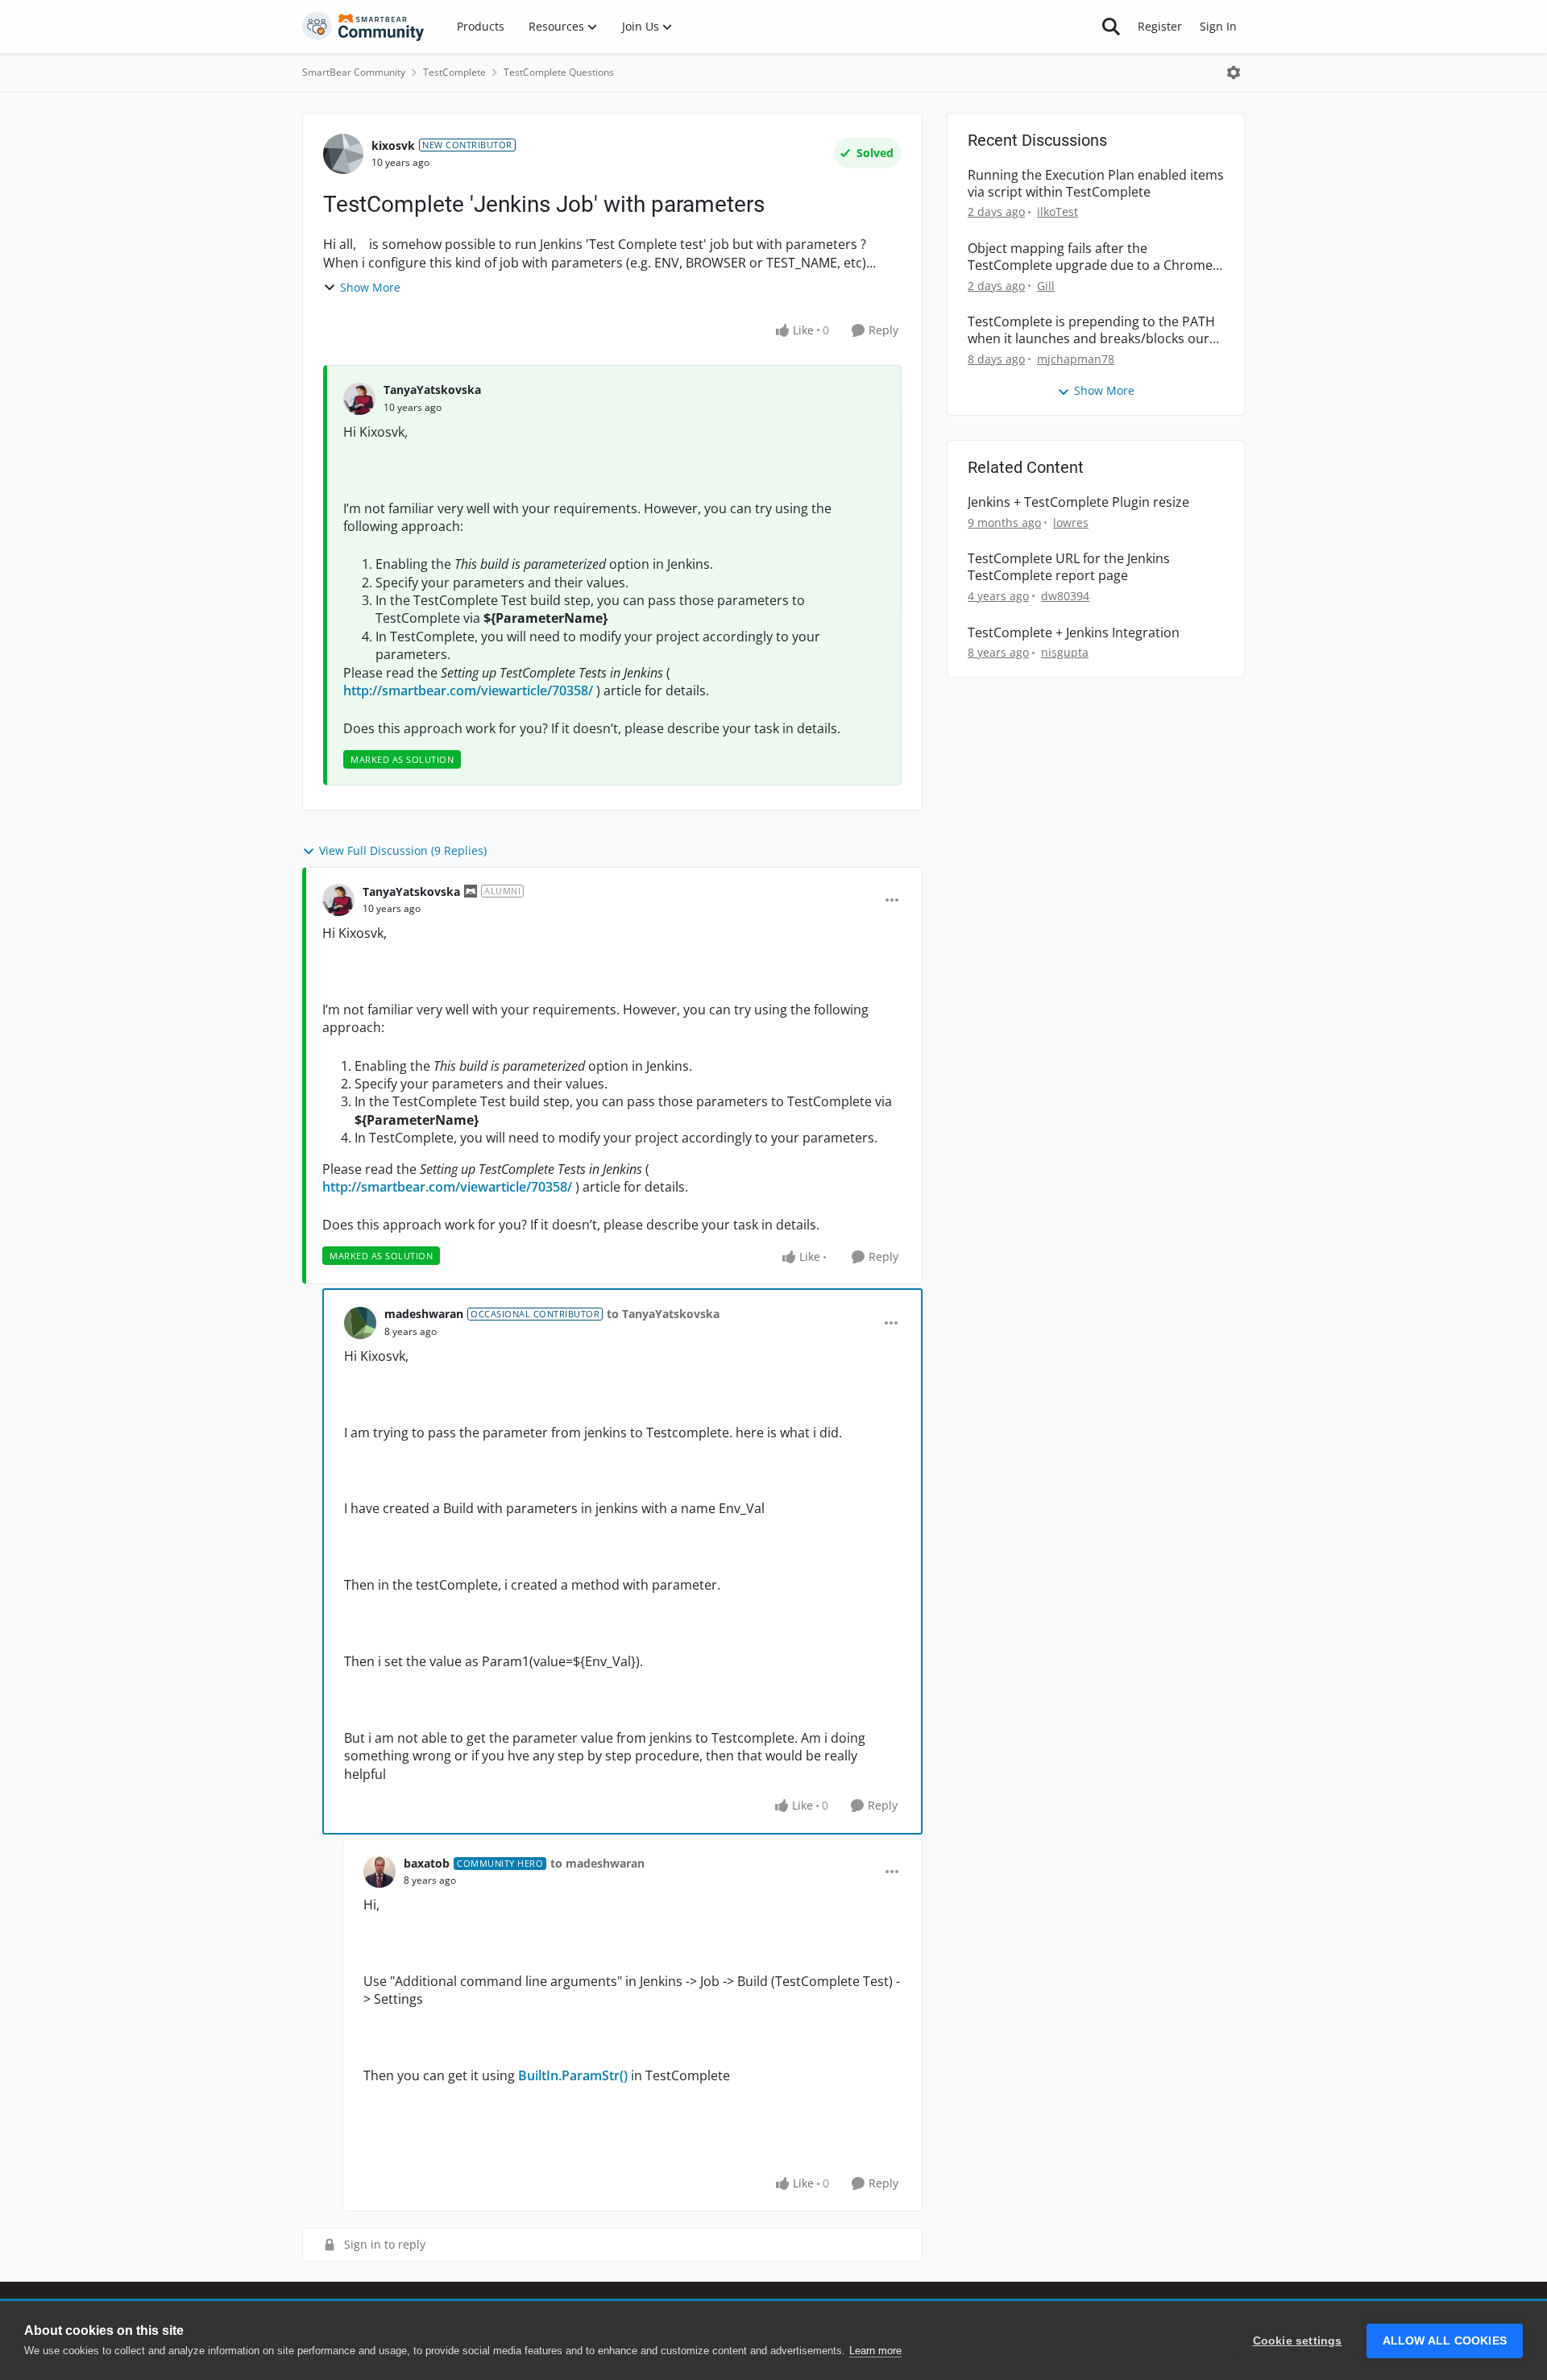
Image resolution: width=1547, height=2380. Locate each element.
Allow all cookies (1445, 2341)
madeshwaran (424, 1314)
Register (1160, 26)
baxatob (427, 1863)
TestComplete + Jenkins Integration (1074, 633)
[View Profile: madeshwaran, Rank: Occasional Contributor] (360, 1323)
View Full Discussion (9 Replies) (403, 850)
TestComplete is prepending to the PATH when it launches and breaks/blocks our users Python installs (1091, 330)
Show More (370, 287)
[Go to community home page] (363, 27)
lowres (1071, 522)
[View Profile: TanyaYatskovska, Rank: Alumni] (338, 900)
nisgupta (1065, 652)
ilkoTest (1058, 211)
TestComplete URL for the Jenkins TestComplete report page (1069, 567)
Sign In (1218, 26)
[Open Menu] (1234, 73)
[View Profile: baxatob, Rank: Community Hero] (379, 1872)
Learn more (875, 2351)
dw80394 (1065, 596)
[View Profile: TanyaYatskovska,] (359, 399)
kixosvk (393, 145)
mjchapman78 (1076, 359)
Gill (1046, 286)
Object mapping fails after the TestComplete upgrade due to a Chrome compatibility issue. (1090, 257)
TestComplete (454, 72)
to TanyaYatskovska (663, 1314)
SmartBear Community (354, 72)
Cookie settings (1298, 2341)
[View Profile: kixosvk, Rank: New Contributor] (343, 154)
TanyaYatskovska (432, 390)
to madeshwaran (597, 1863)
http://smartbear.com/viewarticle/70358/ (468, 690)
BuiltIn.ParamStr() (573, 2075)
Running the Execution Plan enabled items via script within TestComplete (1096, 184)
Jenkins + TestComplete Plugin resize (1078, 502)
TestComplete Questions (559, 72)
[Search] (1111, 27)
